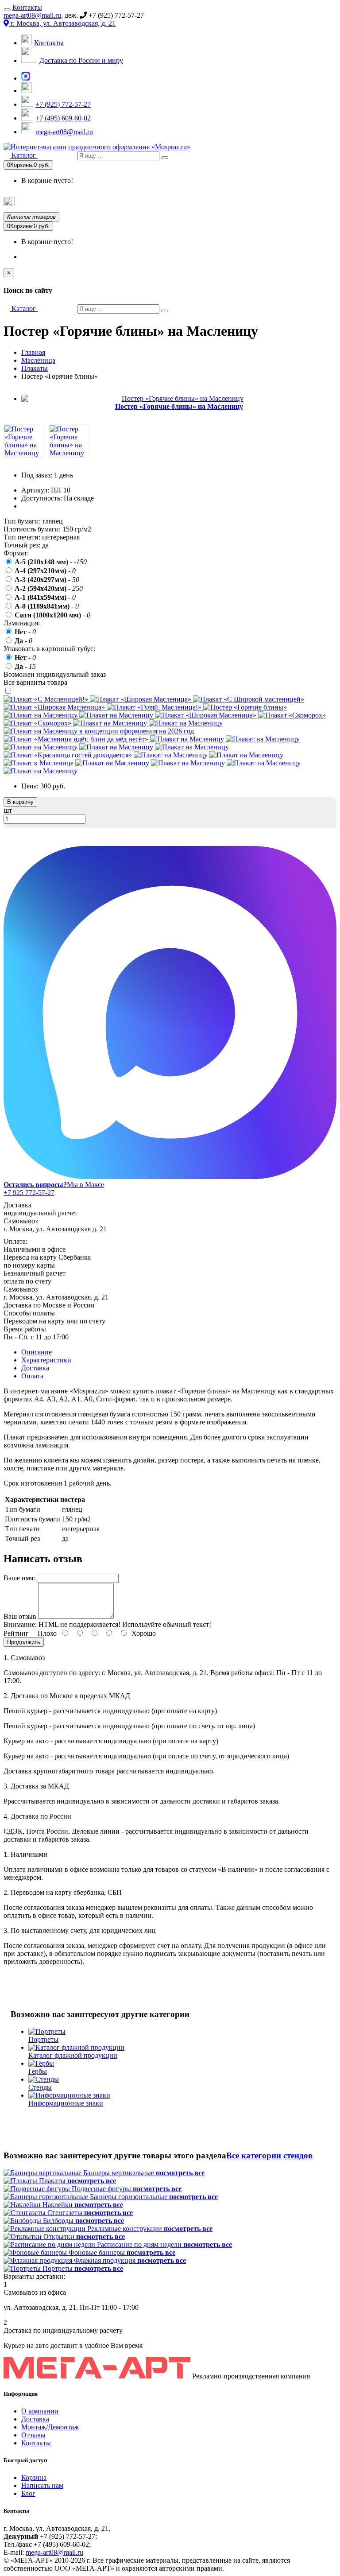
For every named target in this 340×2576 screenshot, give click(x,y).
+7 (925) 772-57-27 (63, 104)
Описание (37, 1352)
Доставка (35, 1368)
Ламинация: (22, 623)
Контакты (27, 7)
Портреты (267, 202)
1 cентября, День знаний (145, 203)
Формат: (16, 553)
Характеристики (46, 1360)
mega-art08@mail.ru (32, 15)
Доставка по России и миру (81, 60)
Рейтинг (16, 1633)
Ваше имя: (19, 1578)
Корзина (34, 2477)
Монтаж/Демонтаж (50, 2427)
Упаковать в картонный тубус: (49, 649)
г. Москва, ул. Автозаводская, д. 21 (62, 23)
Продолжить (24, 1642)
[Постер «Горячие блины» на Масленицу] (24, 453)
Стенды (296, 202)
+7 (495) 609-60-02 (63, 118)
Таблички (324, 202)
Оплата (32, 1376)
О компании (40, 2411)
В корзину (20, 802)
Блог (28, 2493)
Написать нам (42, 2485)
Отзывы (33, 2435)
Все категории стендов (269, 2155)
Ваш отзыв (20, 1616)
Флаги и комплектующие (215, 202)
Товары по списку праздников (57, 204)
